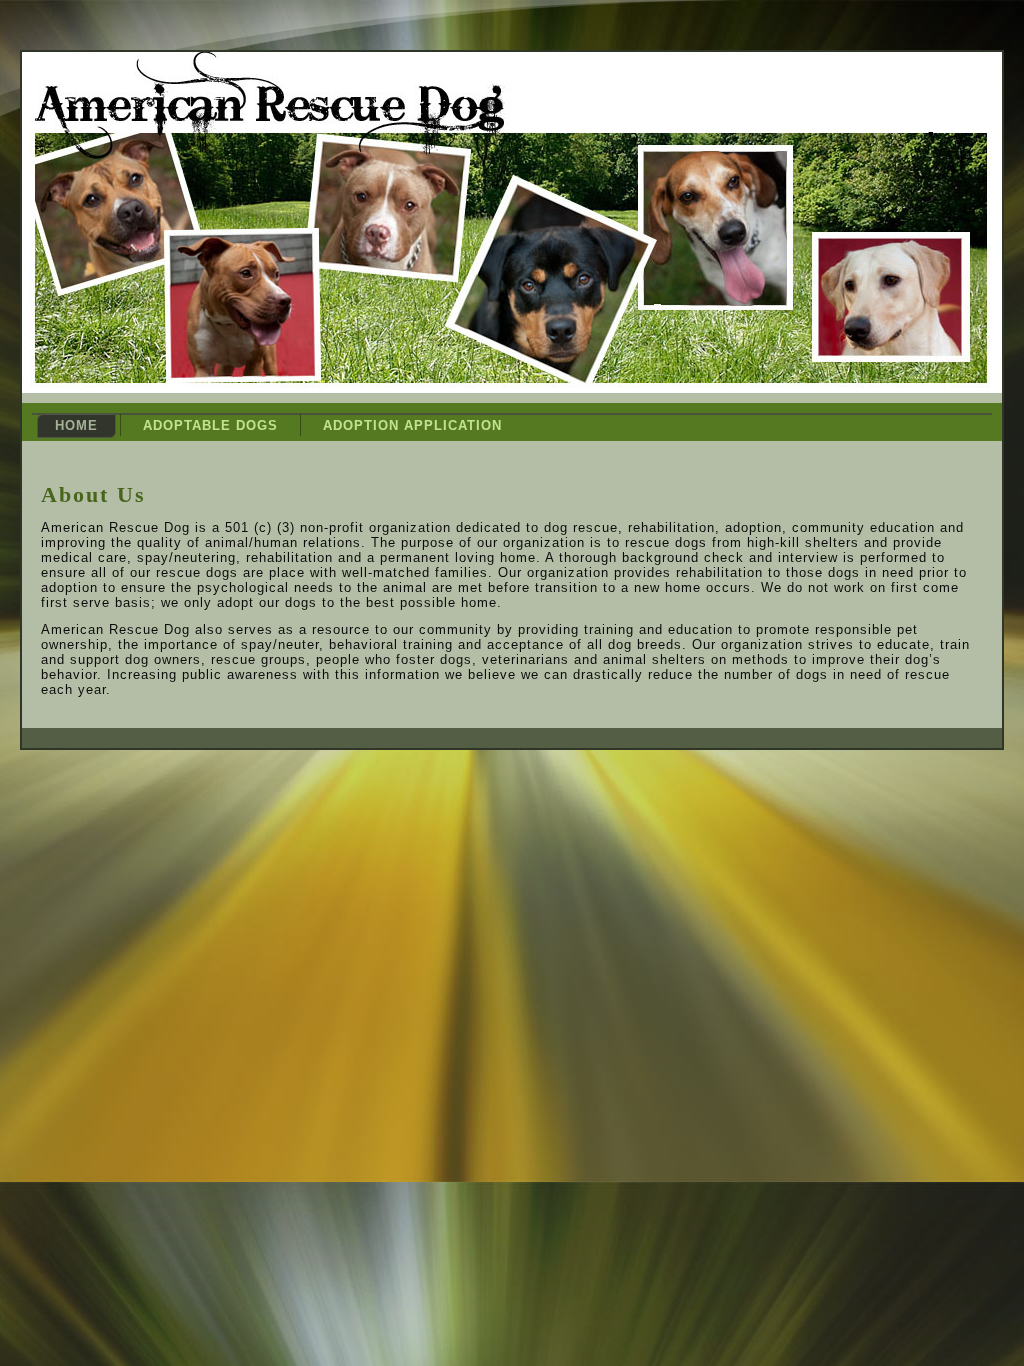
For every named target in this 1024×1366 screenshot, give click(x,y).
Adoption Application (412, 425)
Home (76, 425)
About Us (93, 494)
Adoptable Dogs (210, 425)
